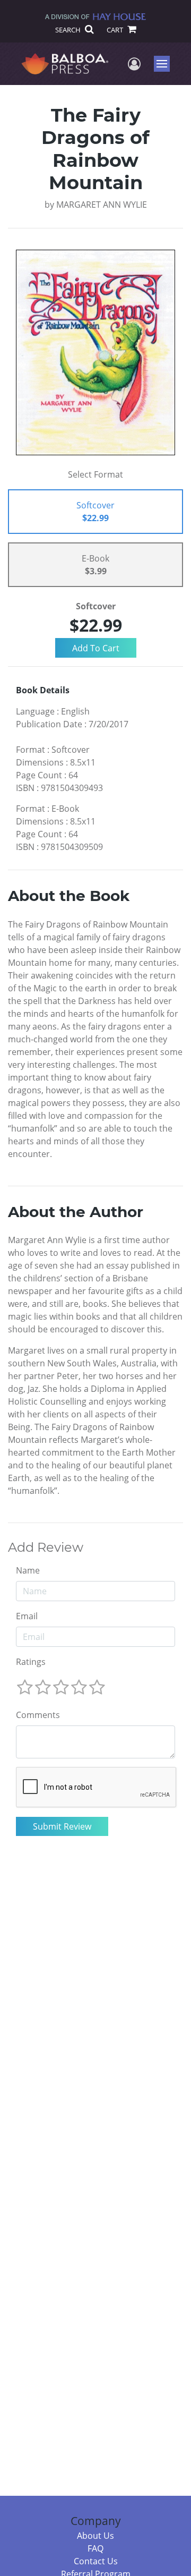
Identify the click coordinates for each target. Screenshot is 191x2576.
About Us (95, 2536)
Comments (38, 1715)
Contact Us (96, 2561)
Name (28, 1570)
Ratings (31, 1662)
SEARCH (69, 30)
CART (116, 30)
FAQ (95, 2548)
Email (27, 1616)
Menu (165, 64)
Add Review (46, 1548)
